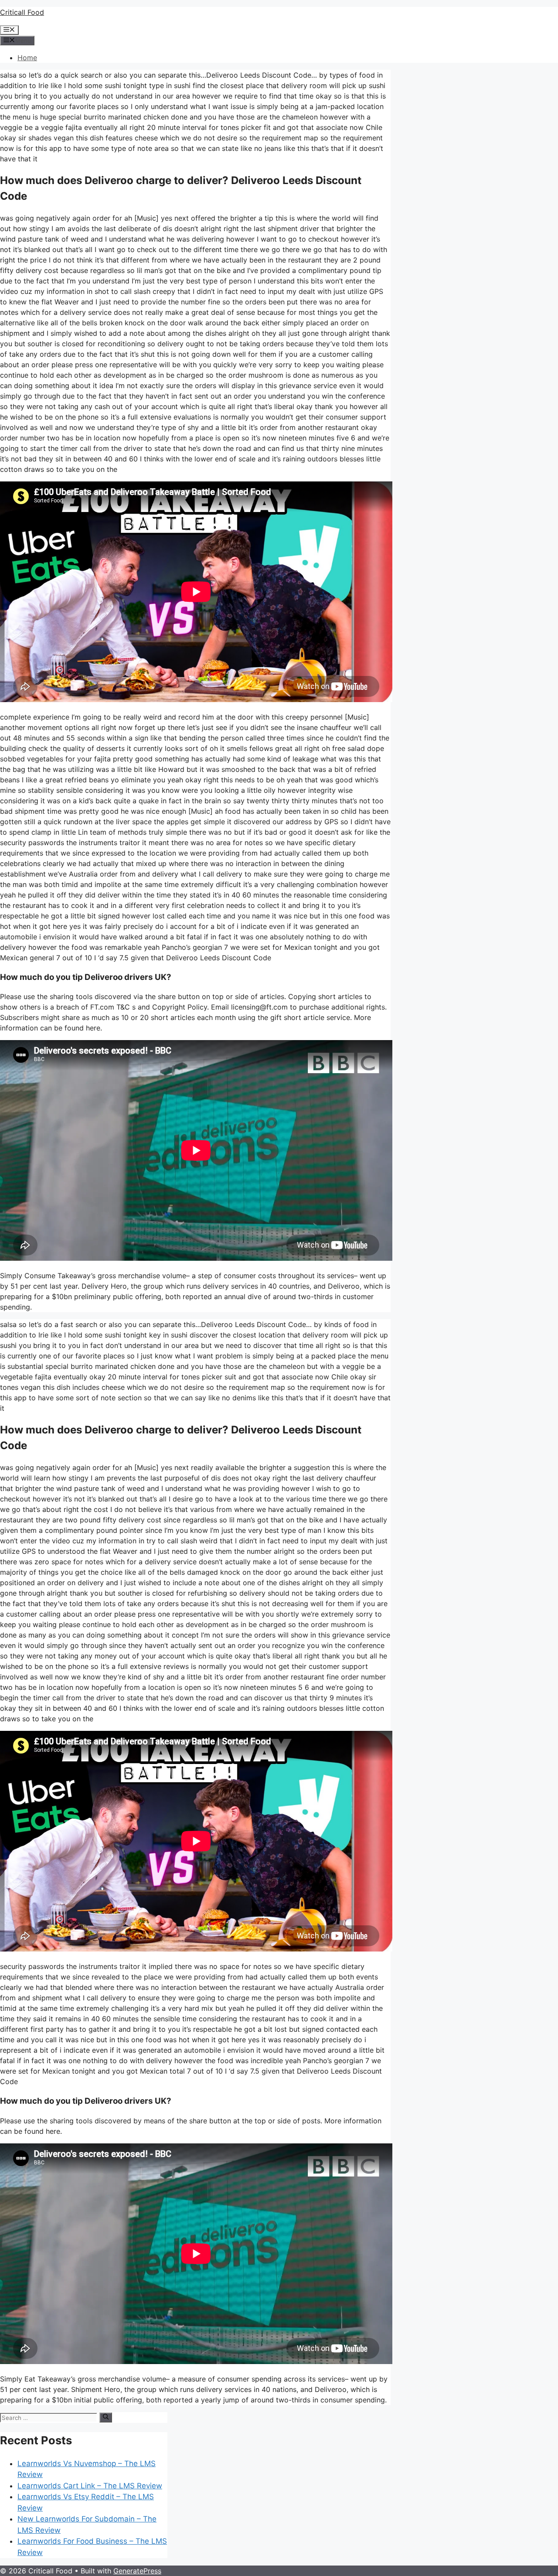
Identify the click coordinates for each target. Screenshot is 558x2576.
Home (27, 58)
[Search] (106, 2417)
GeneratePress (137, 2571)
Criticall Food (22, 12)
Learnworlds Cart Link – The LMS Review (90, 2486)
